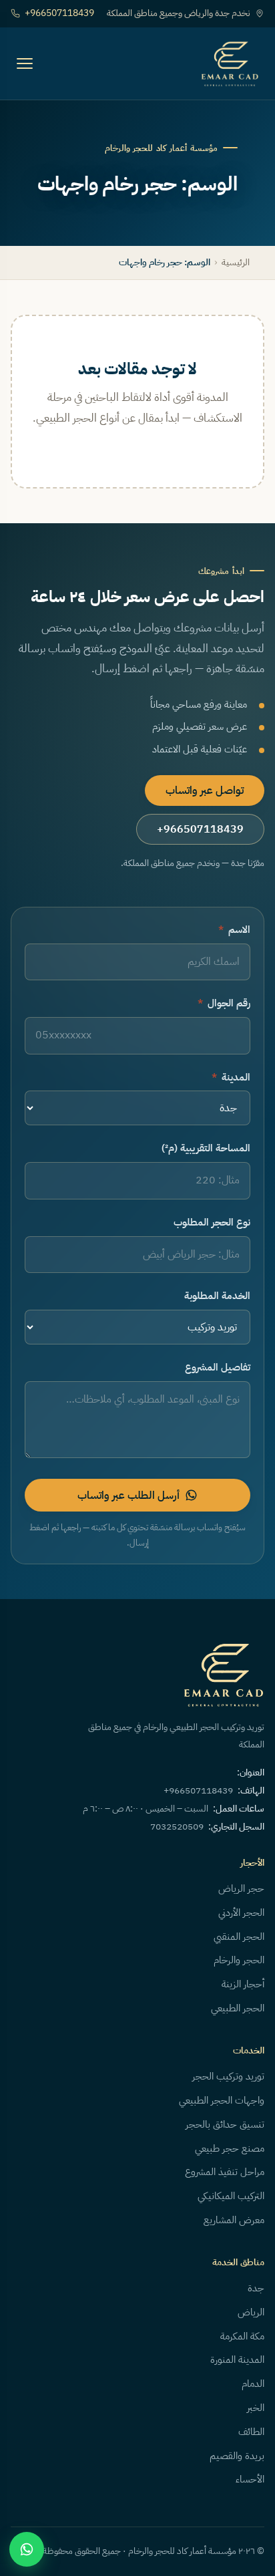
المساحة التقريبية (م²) (206, 1148)
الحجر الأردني (241, 1912)
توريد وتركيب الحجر (228, 2076)
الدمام (253, 2384)
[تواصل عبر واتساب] (27, 2549)
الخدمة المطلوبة (217, 1296)
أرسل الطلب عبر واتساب (128, 1495)
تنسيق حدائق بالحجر (225, 2124)
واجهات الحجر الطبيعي (222, 2100)
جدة (256, 2288)
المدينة (231, 1077)
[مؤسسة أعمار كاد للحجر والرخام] (230, 63)
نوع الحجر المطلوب (212, 1222)
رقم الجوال (224, 1003)
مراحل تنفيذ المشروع (225, 2172)
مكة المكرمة (242, 2336)
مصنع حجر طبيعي (230, 2148)
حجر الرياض (241, 1888)
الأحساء (250, 2479)
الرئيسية (236, 262)
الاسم (234, 929)
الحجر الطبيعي (238, 2008)
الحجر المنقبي (239, 1937)
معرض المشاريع (234, 2220)
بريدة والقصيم (237, 2456)
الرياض (251, 2312)
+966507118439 (59, 13)
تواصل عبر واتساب (205, 791)
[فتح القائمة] (25, 63)
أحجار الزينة (243, 1984)
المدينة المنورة (237, 2359)
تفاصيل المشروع (218, 1367)
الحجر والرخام (239, 1960)
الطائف (251, 2432)
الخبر (256, 2408)
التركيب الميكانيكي (231, 2196)
